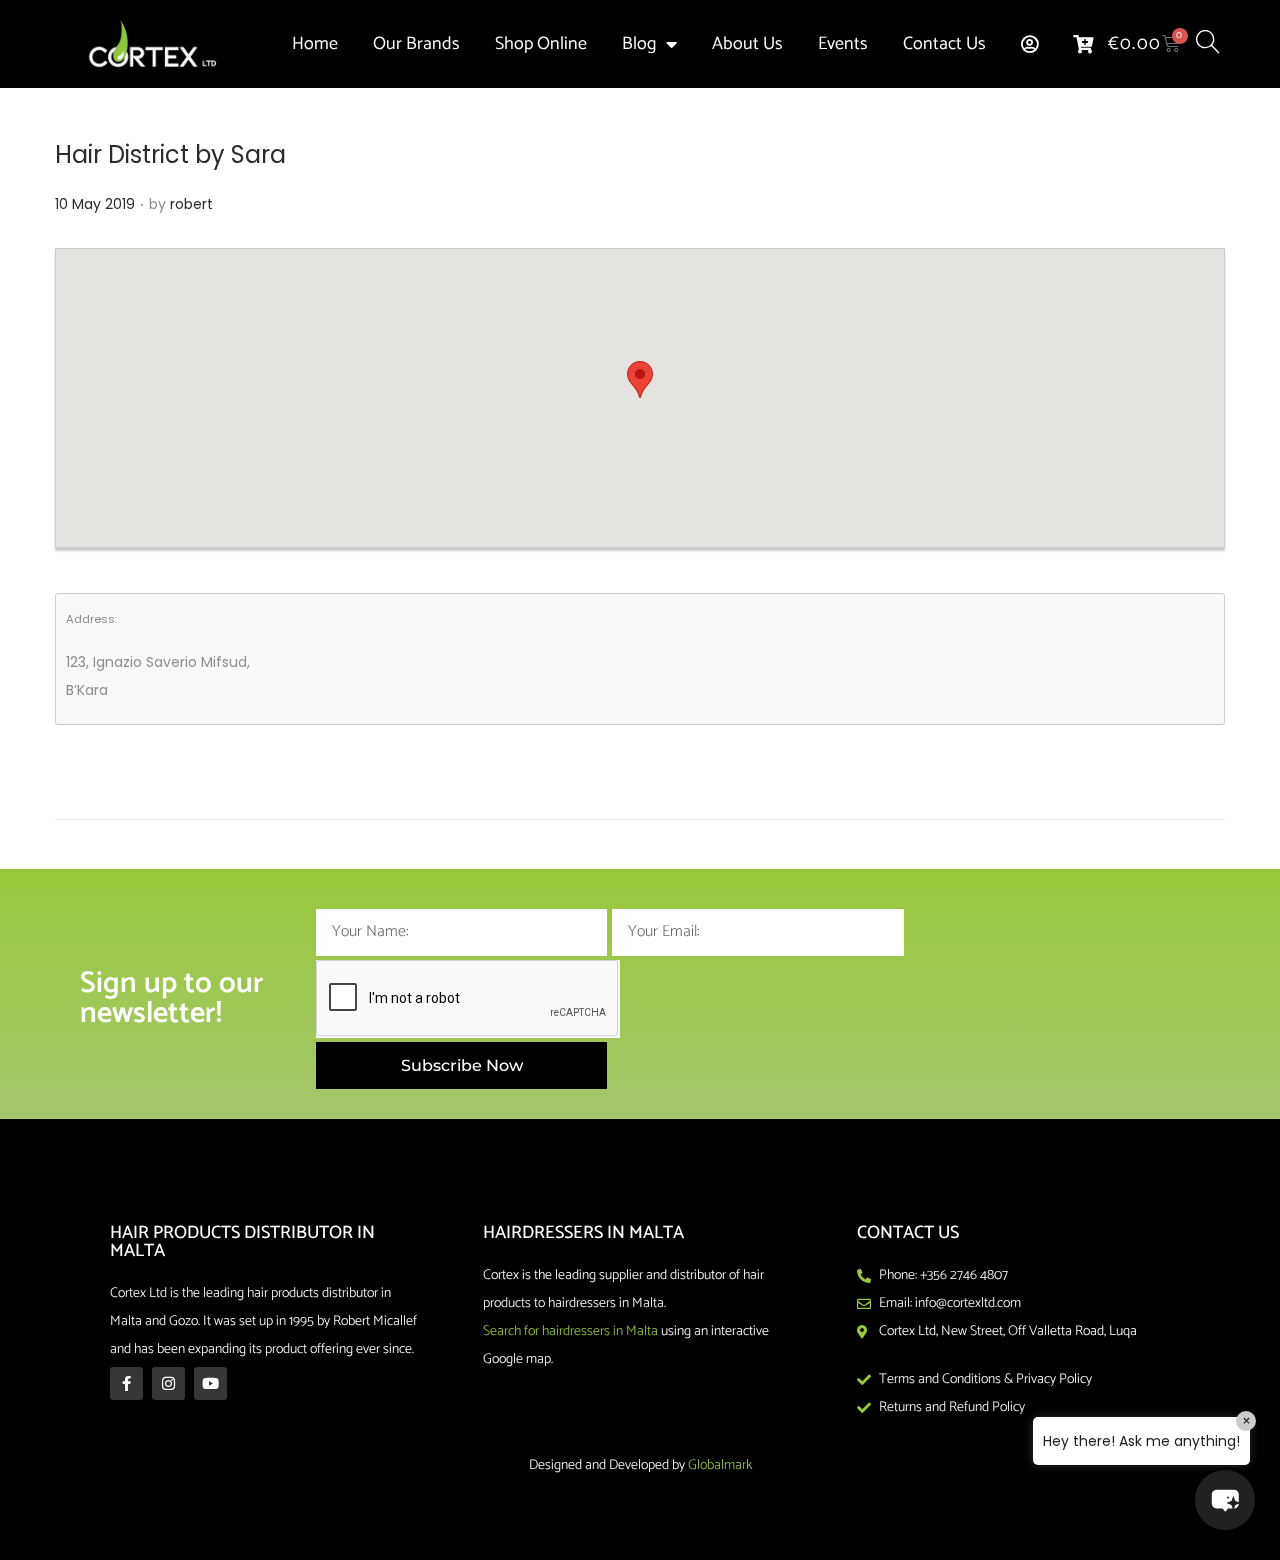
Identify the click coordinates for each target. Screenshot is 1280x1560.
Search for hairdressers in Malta (570, 1331)
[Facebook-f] (126, 1383)
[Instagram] (168, 1383)
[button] (640, 379)
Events (843, 44)
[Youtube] (210, 1383)
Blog (639, 44)
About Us (747, 44)
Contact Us (944, 44)
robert (191, 204)
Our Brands (416, 44)
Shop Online (541, 44)
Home (315, 44)
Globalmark (720, 1465)
